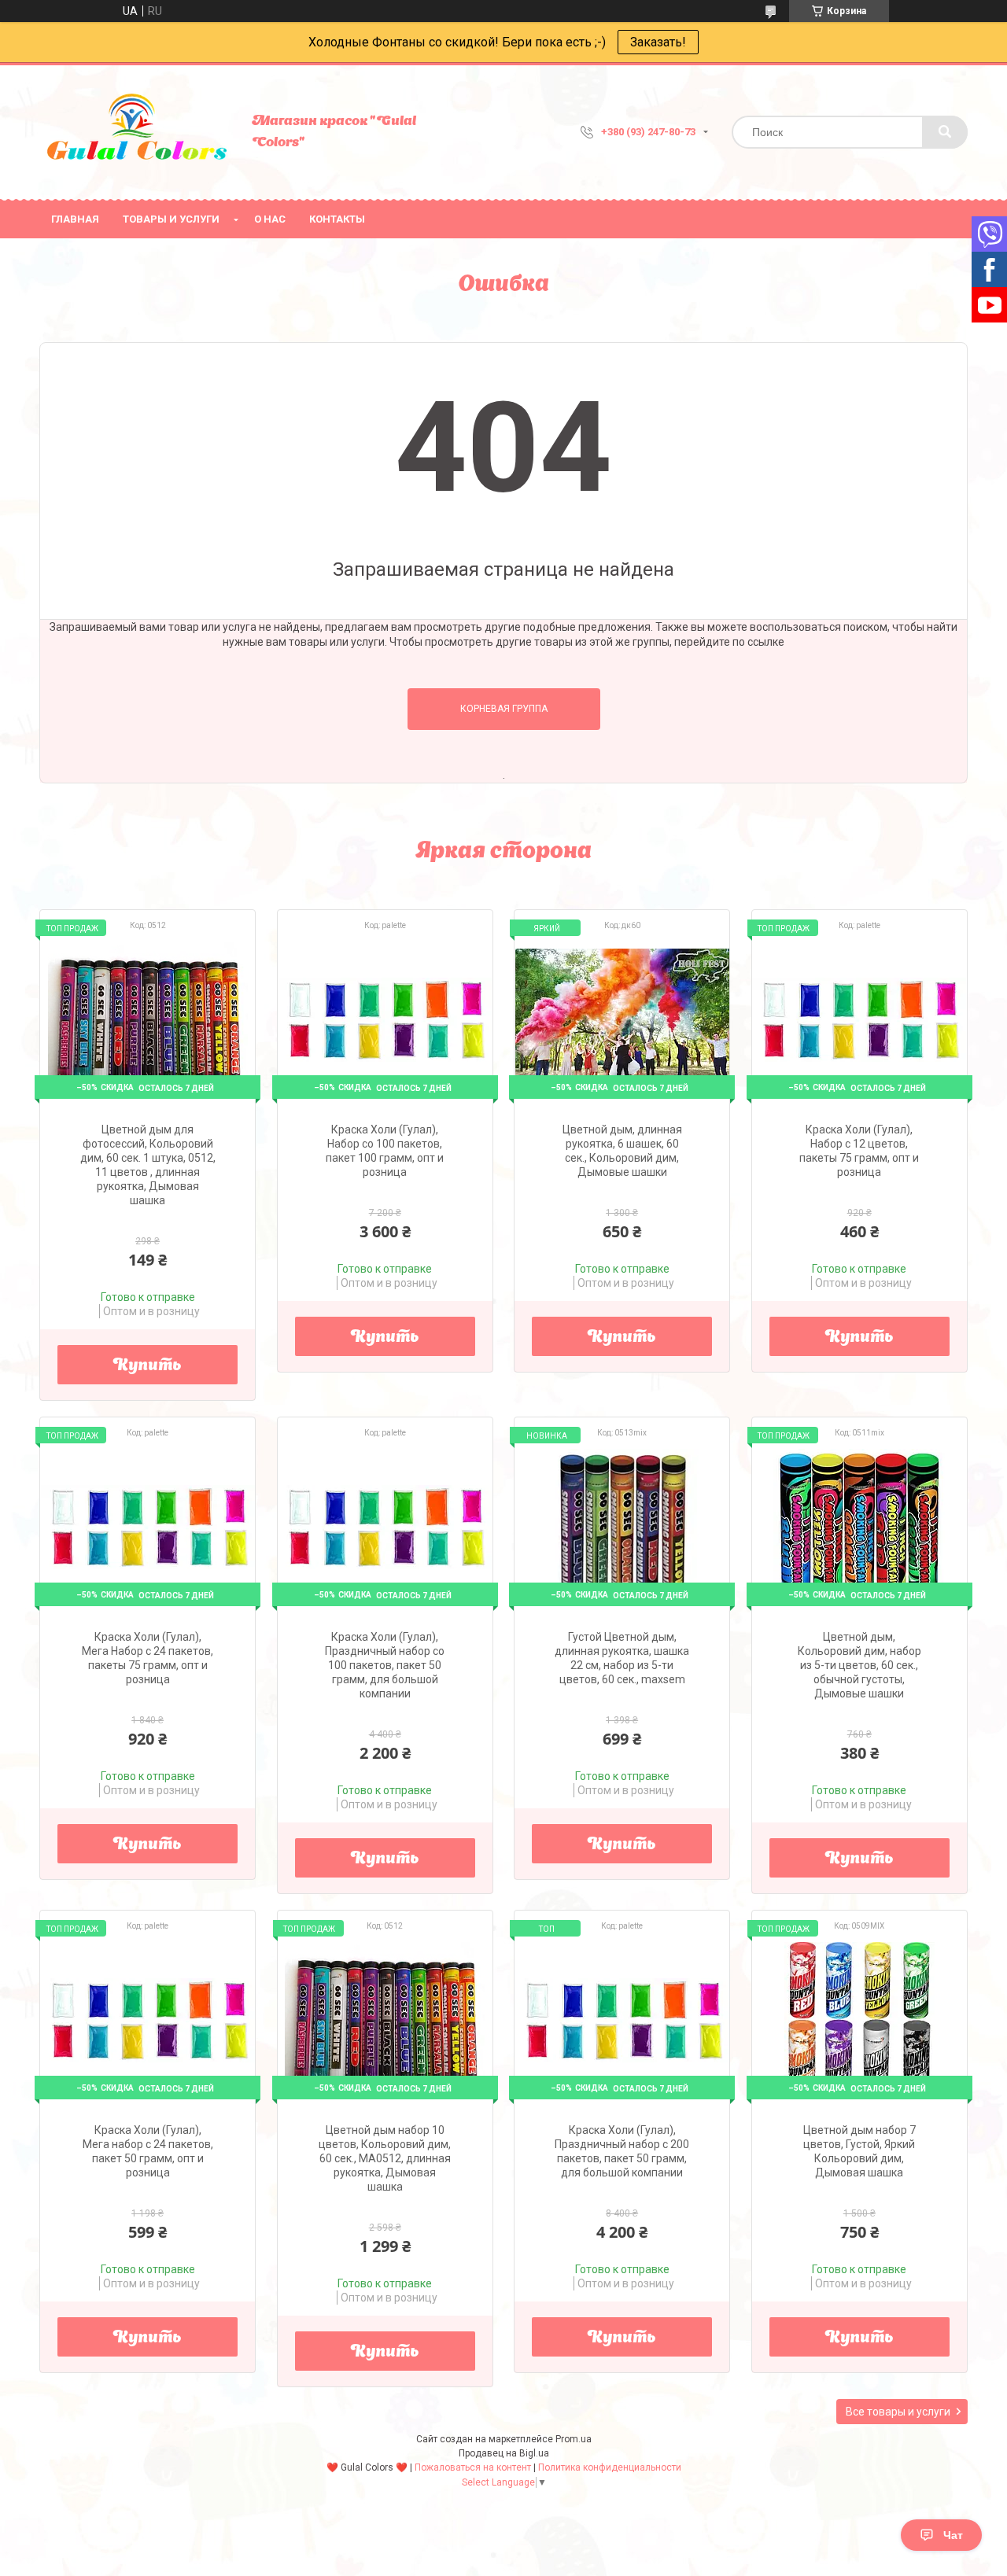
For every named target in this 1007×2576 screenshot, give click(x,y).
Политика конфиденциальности (610, 2467)
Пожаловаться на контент (473, 2467)
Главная (75, 219)
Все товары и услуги (898, 2412)
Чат (953, 2535)
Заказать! (658, 42)
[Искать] (945, 132)
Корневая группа (504, 709)
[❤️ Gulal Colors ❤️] (138, 132)
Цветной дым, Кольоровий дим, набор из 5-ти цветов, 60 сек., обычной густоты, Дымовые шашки (859, 1665)
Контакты (337, 219)
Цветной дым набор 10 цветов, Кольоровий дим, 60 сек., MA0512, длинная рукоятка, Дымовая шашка (385, 2158)
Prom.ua (574, 2439)
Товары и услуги (171, 219)
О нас (270, 219)
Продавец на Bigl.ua (504, 2453)
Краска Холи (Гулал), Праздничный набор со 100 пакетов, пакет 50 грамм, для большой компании (385, 1665)
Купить (148, 1366)
